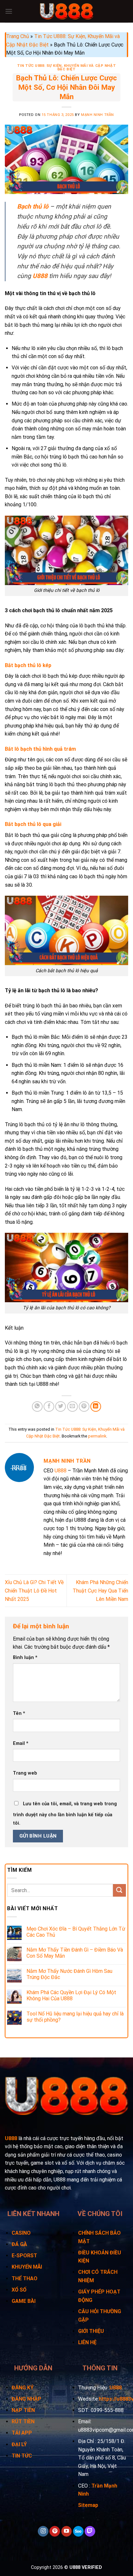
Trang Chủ (18, 36)
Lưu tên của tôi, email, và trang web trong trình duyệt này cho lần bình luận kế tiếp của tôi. (65, 1814)
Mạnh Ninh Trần (97, 115)
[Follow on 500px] (78, 2531)
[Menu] (9, 11)
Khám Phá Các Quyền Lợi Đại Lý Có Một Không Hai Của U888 (71, 1995)
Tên (19, 1713)
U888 (61, 1471)
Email (21, 1743)
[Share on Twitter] (61, 1407)
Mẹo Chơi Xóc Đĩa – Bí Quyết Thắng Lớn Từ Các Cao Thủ (76, 1932)
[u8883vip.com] (66, 11)
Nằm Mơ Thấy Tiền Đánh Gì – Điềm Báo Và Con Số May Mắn (75, 1953)
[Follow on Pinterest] (55, 2531)
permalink (97, 1436)
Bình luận (25, 1658)
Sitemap (88, 2505)
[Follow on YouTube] (67, 2531)
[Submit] (119, 1890)
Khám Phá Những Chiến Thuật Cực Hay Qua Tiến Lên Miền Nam (100, 1591)
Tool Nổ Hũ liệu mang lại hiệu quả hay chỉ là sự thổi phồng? (75, 2017)
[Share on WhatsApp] (37, 1407)
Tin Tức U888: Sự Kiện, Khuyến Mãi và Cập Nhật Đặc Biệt (66, 68)
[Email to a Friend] (72, 1407)
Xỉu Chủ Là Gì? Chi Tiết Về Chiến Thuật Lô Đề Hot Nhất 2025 (34, 1591)
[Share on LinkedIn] (96, 1407)
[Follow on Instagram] (43, 2531)
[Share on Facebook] (49, 1407)
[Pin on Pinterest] (84, 1407)
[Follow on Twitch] (90, 2531)
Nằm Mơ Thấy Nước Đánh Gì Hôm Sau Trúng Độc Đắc (69, 1974)
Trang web (25, 1773)
